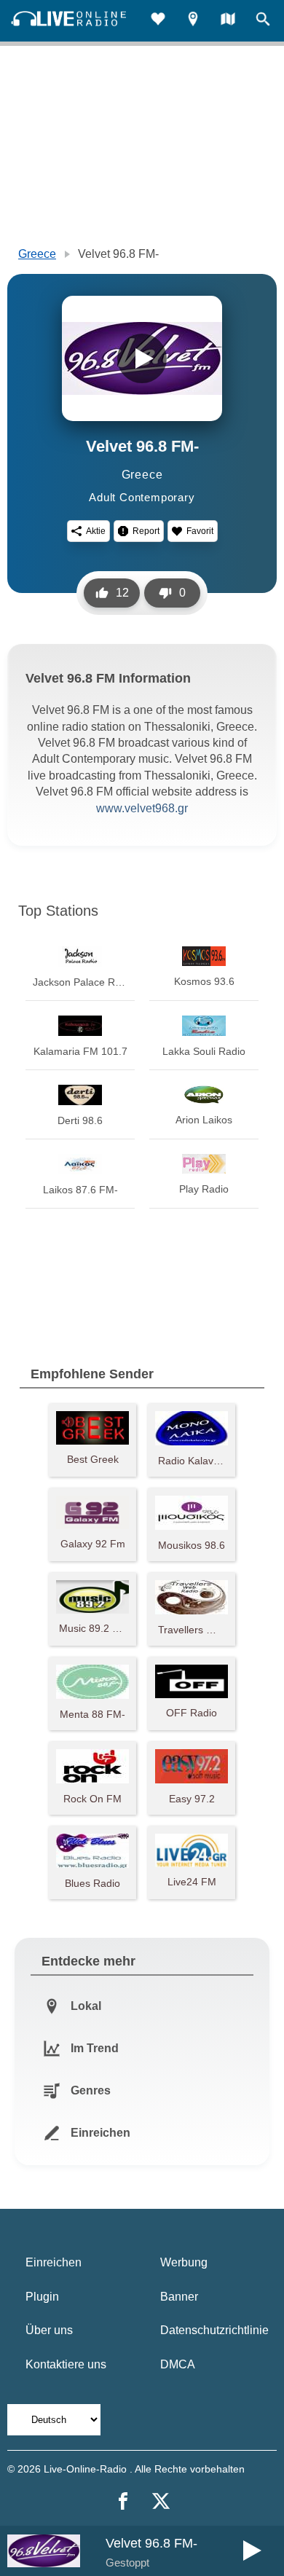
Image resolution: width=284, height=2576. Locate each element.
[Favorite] (158, 21)
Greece (37, 254)
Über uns (49, 2330)
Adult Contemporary (142, 497)
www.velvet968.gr (142, 808)
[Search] (263, 21)
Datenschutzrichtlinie (214, 2330)
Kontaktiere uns (66, 2364)
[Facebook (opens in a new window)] (123, 2501)
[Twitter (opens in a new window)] (161, 2501)
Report (146, 531)
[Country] (228, 21)
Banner (179, 2297)
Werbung (184, 2262)
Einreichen (54, 2262)
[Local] (193, 21)
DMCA (178, 2364)
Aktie (96, 531)
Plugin (42, 2297)
